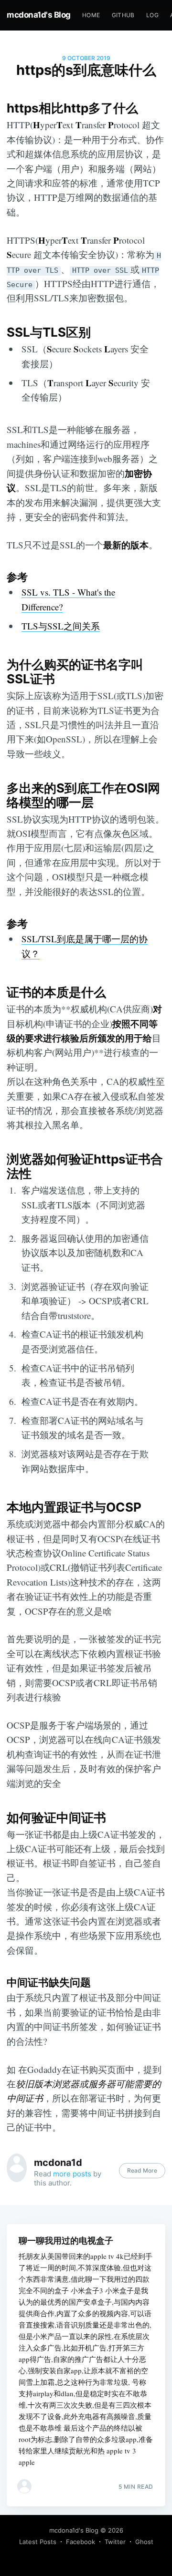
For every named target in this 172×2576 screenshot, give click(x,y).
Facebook (81, 2542)
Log (152, 15)
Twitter (115, 2542)
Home (91, 15)
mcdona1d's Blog (39, 15)
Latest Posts (38, 2542)
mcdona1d (58, 2163)
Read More (142, 2170)
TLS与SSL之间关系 (61, 626)
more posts (72, 2174)
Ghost (144, 2542)
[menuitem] (91, 15)
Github (123, 15)
